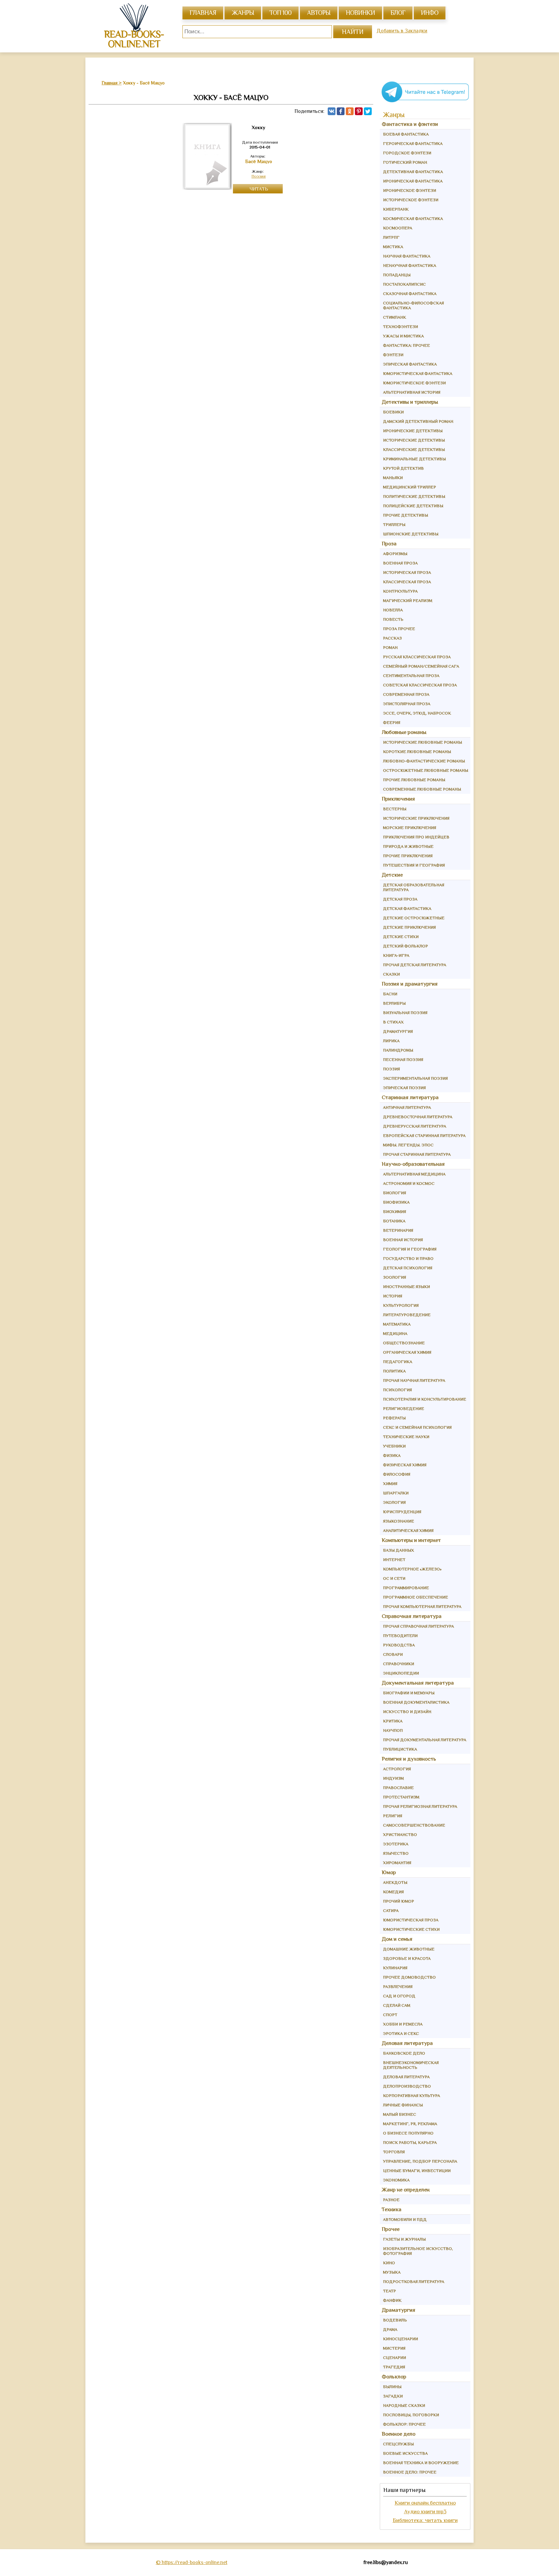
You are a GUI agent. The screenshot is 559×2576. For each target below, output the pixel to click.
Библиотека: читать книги (425, 2520)
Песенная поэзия (403, 1059)
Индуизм (393, 1778)
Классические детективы (414, 449)
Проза (389, 544)
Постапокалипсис (404, 284)
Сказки (391, 974)
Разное (391, 2200)
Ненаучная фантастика (410, 265)
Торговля (394, 2152)
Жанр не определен (406, 2190)
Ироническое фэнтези (410, 190)
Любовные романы (404, 732)
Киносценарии (400, 2339)
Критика (393, 1721)
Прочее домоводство (409, 1977)
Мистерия (394, 2348)
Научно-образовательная (413, 1164)
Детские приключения (409, 927)
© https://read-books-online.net (192, 2562)
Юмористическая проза (411, 1920)
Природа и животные (408, 846)
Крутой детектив (403, 468)
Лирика (391, 1041)
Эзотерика (396, 1844)
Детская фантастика (407, 908)
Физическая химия (405, 1465)
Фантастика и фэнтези (410, 124)
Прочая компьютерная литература (422, 1606)
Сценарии (395, 2358)
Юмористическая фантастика (418, 373)
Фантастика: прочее (406, 345)
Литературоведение (407, 1315)
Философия (397, 1474)
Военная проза (400, 563)
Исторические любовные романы (422, 742)
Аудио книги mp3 (425, 2511)
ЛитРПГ (391, 237)
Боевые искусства (405, 2453)
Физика (392, 1455)
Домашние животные (409, 1949)
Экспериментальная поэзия (415, 1078)
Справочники (399, 1664)
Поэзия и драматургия (410, 984)
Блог (398, 13)
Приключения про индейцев (416, 837)
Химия (390, 1484)
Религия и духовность (409, 1759)
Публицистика (400, 1749)
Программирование (406, 1588)
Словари (393, 1654)
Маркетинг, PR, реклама (410, 2124)
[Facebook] (341, 111)
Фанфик (392, 2300)
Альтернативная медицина (414, 1174)
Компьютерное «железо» (412, 1569)
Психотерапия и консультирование (425, 1399)
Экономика (396, 2180)
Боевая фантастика (406, 134)
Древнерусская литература (415, 1126)
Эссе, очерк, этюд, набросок (417, 713)
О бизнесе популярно (408, 2133)
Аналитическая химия (408, 1530)
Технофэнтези (400, 327)
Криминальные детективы (414, 459)
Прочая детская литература (415, 965)
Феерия (392, 722)
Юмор (389, 1872)
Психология (397, 1390)
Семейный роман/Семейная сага (421, 666)
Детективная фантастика (413, 172)
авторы (319, 13)
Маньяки (393, 478)
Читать (259, 189)
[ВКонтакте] (332, 111)
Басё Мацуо (259, 161)
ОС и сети (394, 1578)
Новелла (393, 610)
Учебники (394, 1446)
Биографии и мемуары (409, 1693)
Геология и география (410, 1249)
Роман (390, 647)
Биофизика (396, 1202)
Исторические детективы (414, 440)
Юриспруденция (402, 1512)
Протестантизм (401, 1797)
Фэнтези (393, 355)
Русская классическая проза (417, 657)
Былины (392, 2387)
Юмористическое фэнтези (414, 383)
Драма (390, 2329)
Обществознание (404, 1343)
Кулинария (395, 1968)
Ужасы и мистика (403, 336)
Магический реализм (408, 600)
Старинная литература (410, 1097)
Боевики (393, 412)
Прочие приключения (408, 856)
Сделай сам (397, 2005)
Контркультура (400, 591)
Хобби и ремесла (403, 2024)
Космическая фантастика (413, 218)
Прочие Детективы (406, 515)
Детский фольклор (406, 946)
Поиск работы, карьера (410, 2142)
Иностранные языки (406, 1287)
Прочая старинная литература (417, 1154)
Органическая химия (407, 1352)
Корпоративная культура (411, 2096)
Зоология (395, 1277)
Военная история (403, 1240)
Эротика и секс (401, 2033)
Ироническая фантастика (413, 181)
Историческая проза (407, 572)
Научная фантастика (407, 256)
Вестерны (395, 809)
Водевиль (395, 2320)
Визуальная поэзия (405, 1013)
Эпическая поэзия (404, 1088)
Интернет (394, 1560)
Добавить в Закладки (402, 31)
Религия (393, 1816)
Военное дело (399, 2434)
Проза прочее (399, 629)
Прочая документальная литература (425, 1740)
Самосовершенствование (414, 1825)
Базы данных (399, 1550)
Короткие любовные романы (417, 752)
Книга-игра (396, 955)
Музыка (392, 2272)
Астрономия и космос (409, 1183)
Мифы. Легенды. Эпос (408, 1145)
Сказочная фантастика (410, 294)
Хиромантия (397, 1863)
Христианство (400, 1834)
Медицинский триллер (410, 487)
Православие (398, 1788)
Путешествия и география (414, 865)
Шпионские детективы (411, 534)
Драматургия (398, 1031)
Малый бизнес (400, 2114)
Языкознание (399, 1521)
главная (203, 13)
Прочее (391, 2229)
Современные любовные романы (422, 789)
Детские (392, 875)
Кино (389, 2263)
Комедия (393, 1892)
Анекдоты (395, 1882)
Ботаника (394, 1221)
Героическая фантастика (413, 143)
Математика (397, 1324)
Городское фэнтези (407, 153)
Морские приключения (410, 828)
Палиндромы (398, 1050)
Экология (394, 1502)
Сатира (391, 1910)
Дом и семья (397, 1939)
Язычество (396, 1853)
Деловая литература (407, 2043)
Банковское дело (404, 2053)
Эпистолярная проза (407, 704)
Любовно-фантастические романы (424, 761)
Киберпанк (396, 209)
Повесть (393, 619)
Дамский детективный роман (418, 421)
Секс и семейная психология (417, 1427)
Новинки (360, 13)
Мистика (393, 247)
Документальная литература (418, 1683)
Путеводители (400, 1636)
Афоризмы (395, 554)
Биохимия (395, 1212)
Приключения (398, 799)
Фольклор (394, 2377)
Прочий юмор (399, 1901)
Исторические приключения (416, 818)
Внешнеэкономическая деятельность (411, 2065)
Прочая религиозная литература (420, 1806)
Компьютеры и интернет (411, 1540)
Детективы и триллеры (410, 402)
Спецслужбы (398, 2444)
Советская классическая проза (420, 685)
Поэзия (258, 176)
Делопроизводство (407, 2086)
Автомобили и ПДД (405, 2219)
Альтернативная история (412, 392)
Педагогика (398, 1362)
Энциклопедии (401, 1673)
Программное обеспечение (416, 1597)
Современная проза (406, 694)
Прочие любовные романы (414, 780)
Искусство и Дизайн (407, 1712)
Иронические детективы (413, 431)
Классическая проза (407, 582)
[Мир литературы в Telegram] (425, 102)
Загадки (393, 2396)
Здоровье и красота (407, 1958)
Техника (392, 2209)
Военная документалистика (416, 1702)
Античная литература (407, 1107)
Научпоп (393, 1730)
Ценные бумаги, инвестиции (417, 2171)
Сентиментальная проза (411, 676)
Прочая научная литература (414, 1380)
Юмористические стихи (411, 1929)
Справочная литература (412, 1616)
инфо (430, 13)
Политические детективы (414, 496)
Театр (389, 2291)
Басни (390, 994)
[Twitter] (368, 111)
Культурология (401, 1305)
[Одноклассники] (350, 111)
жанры (243, 13)
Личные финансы (403, 2105)
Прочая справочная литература (418, 1626)
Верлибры (394, 1003)
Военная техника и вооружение (421, 2463)
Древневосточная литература (418, 1117)
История (393, 1296)
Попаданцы (397, 275)
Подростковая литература (414, 2281)
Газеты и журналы (404, 2239)
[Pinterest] (359, 111)
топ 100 (280, 13)
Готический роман (405, 162)
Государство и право (408, 1258)
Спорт (390, 2015)
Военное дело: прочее (410, 2472)
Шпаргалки (396, 1493)
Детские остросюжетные (414, 918)
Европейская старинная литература (424, 1135)
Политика (394, 1371)
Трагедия (394, 2367)
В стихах (393, 1022)
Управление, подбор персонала (420, 2161)
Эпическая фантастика (410, 364)
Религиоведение (404, 1408)
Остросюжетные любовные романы (426, 770)
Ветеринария (398, 1230)
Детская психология (408, 1268)
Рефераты (394, 1418)
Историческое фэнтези (411, 200)
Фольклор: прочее (404, 2424)
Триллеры (394, 524)
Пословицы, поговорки (411, 2415)
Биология (395, 1193)
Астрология (397, 1769)
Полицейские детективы (413, 506)
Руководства (399, 1645)
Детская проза (400, 899)
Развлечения (398, 1987)
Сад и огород (399, 1996)
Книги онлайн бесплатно (425, 2503)
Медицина (395, 1333)
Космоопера (398, 228)
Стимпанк (395, 317)
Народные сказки (404, 2405)
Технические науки (406, 1437)
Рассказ (392, 638)
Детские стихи (401, 937)
